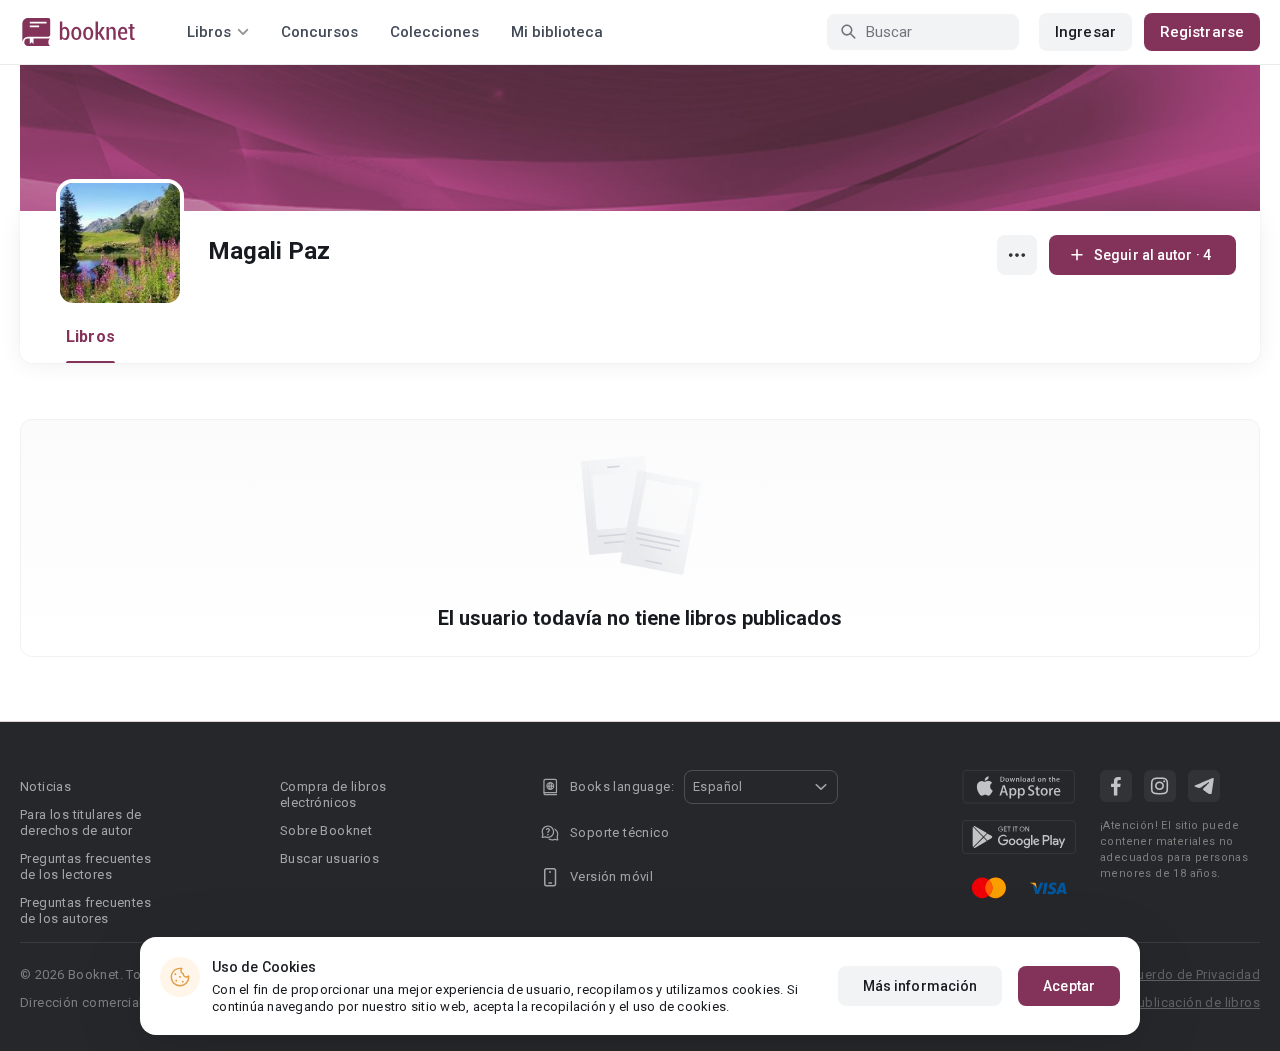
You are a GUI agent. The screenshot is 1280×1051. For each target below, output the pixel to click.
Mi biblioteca (557, 32)
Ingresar (1085, 32)
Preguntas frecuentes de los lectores (85, 866)
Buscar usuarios (329, 858)
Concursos (319, 32)
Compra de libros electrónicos (333, 794)
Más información (920, 986)
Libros (90, 336)
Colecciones (434, 32)
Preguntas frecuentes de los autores (85, 910)
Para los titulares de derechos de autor (80, 822)
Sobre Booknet (326, 830)
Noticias (45, 786)
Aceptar (1069, 986)
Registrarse (1202, 32)
